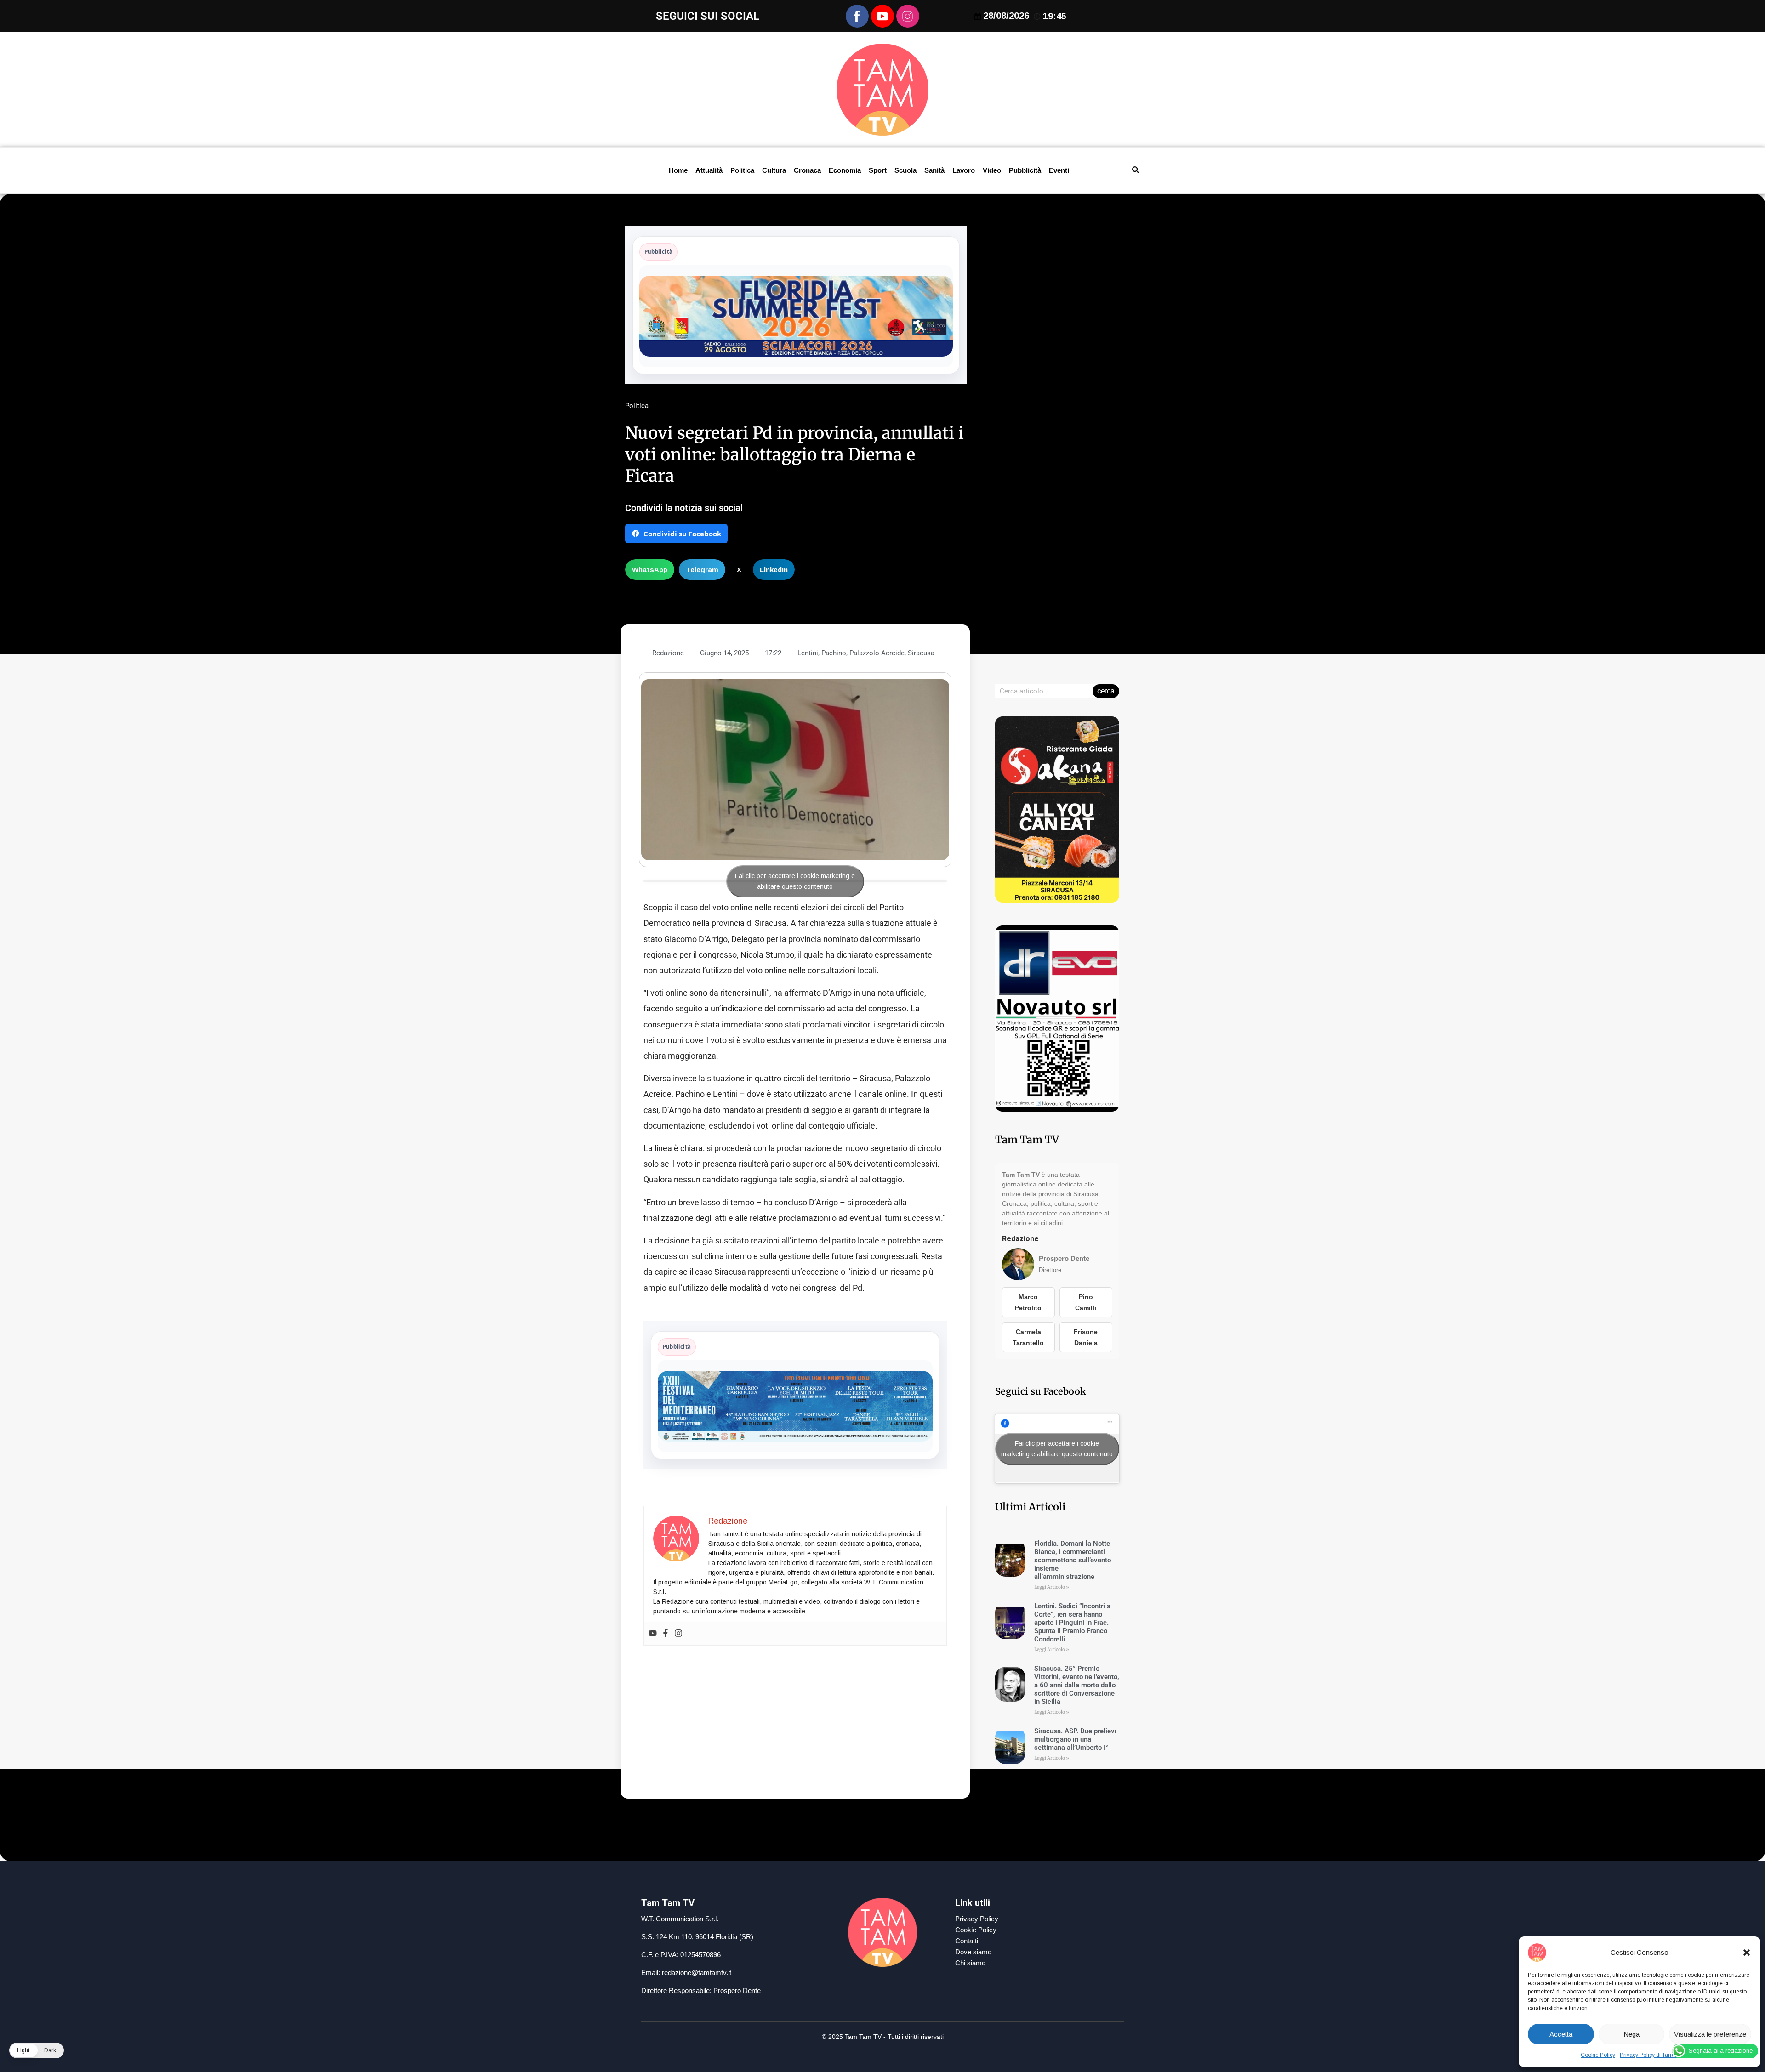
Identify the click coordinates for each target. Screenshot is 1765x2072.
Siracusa (921, 653)
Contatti (967, 1941)
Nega (1631, 2034)
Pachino (834, 653)
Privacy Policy (977, 1919)
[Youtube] (653, 1634)
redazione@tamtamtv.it (697, 1973)
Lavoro (964, 170)
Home (678, 170)
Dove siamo (973, 1952)
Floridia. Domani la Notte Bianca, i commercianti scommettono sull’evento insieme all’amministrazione (1073, 1560)
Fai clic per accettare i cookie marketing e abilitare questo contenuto (795, 881)
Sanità (934, 170)
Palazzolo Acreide (877, 653)
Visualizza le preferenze (1710, 2034)
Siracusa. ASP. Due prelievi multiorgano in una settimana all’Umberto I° (1075, 1739)
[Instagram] (678, 1634)
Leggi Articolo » (1052, 1587)
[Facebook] (666, 1634)
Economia (845, 170)
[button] (1747, 1953)
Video (992, 170)
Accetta (1561, 2034)
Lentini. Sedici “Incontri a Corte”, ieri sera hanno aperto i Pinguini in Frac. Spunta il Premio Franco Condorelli (1072, 1623)
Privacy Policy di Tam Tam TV (1657, 2055)
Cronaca (807, 170)
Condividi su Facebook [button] (682, 534)
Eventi (1059, 170)
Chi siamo (970, 1963)
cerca (1106, 691)
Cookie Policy (1598, 2055)
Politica (742, 170)
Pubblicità (1025, 170)
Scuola (905, 170)
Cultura (774, 170)
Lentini (808, 653)
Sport (878, 170)
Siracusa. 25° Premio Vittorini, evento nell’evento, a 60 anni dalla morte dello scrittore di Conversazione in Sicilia (1077, 1685)
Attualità (709, 170)
